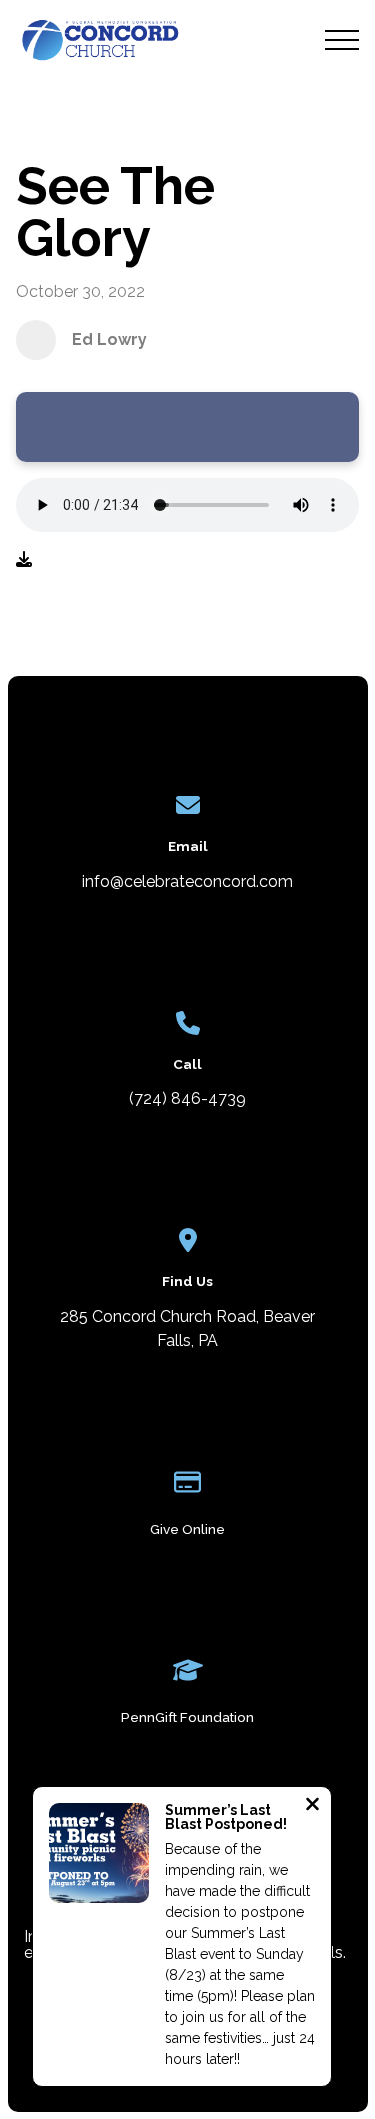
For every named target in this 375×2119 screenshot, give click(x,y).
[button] (342, 40)
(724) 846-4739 (187, 1098)
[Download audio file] (24, 560)
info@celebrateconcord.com (187, 881)
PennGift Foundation (187, 1717)
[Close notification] (312, 1806)
